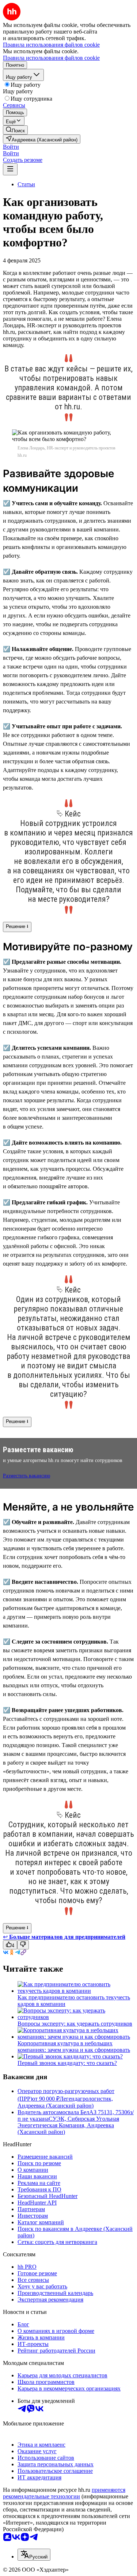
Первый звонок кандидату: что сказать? (67, 2063)
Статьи (26, 184)
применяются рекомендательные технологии (64, 2493)
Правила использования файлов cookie (51, 58)
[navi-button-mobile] (10, 169)
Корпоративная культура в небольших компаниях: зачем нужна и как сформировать (74, 2047)
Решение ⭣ (17, 926)
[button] (11, 147)
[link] (15, 130)
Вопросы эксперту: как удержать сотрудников (75, 2024)
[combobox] (34, 2555)
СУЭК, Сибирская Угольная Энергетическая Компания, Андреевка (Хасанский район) (68, 2125)
